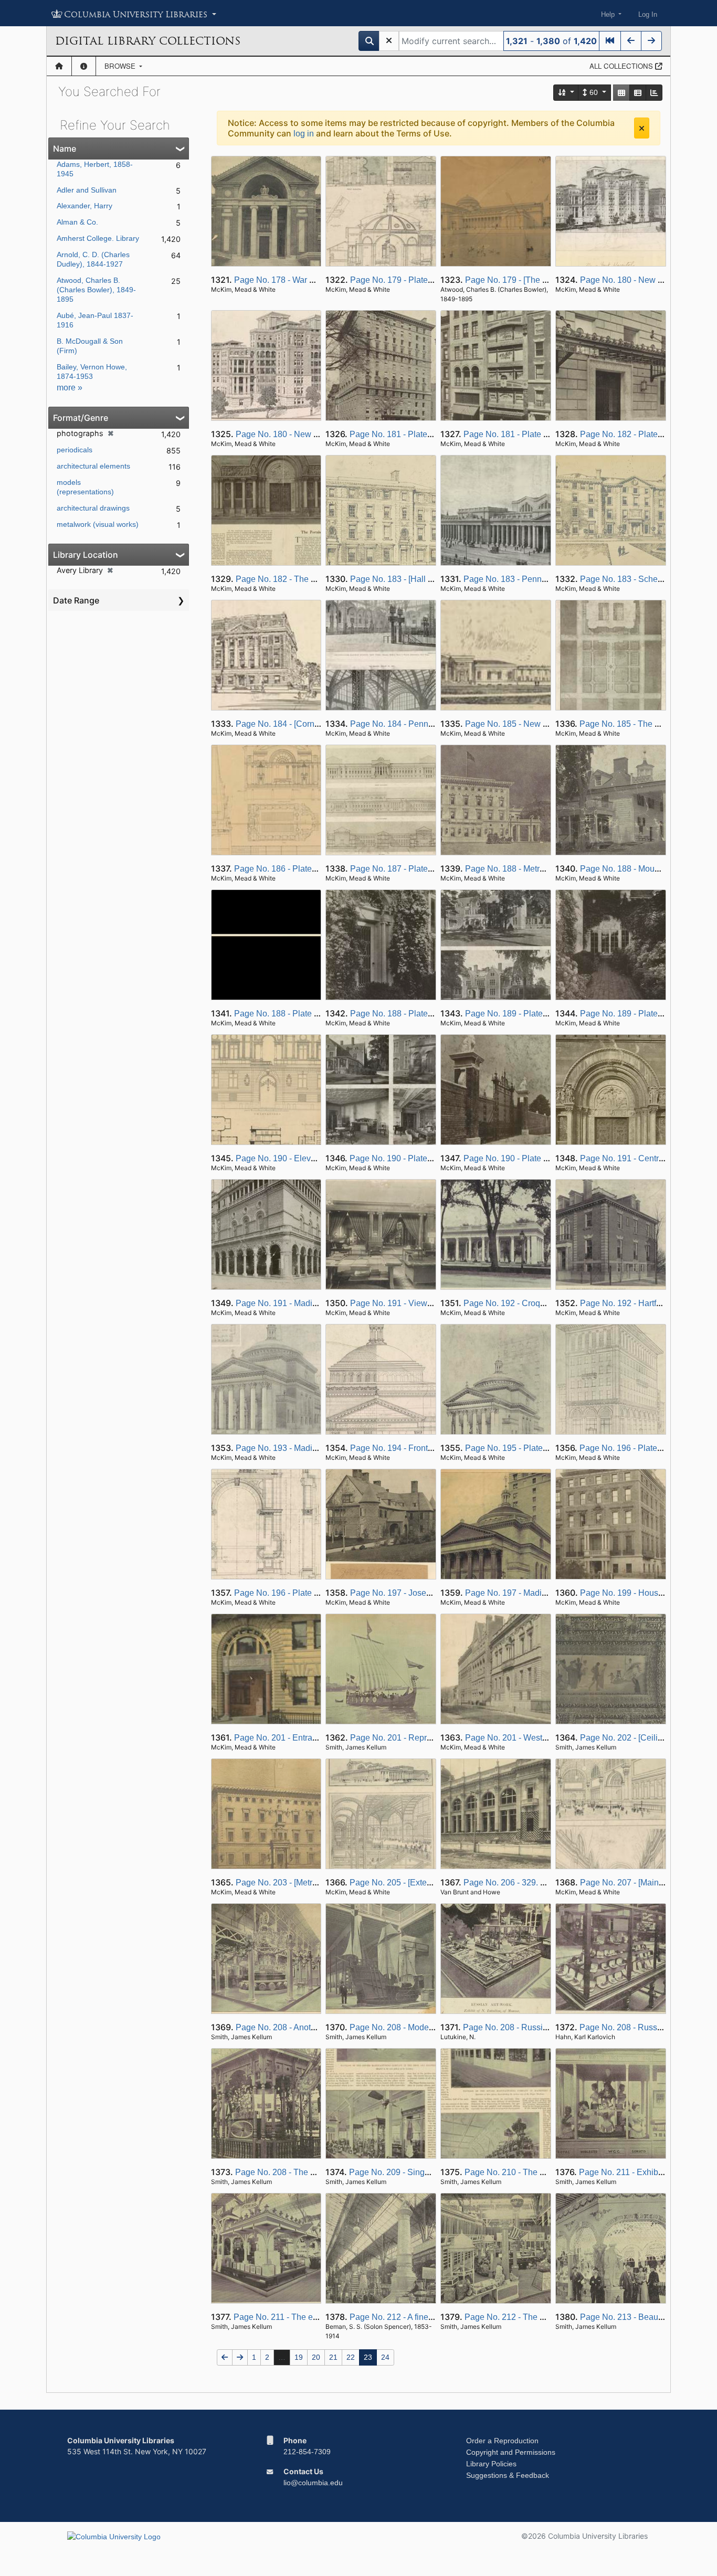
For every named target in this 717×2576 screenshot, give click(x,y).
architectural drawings (93, 508)
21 (333, 2357)
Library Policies (491, 2464)
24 (385, 2357)
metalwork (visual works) (98, 524)
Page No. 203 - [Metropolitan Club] (300, 1883)
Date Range (76, 600)
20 (316, 2357)
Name (65, 149)
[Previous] (631, 41)
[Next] (651, 41)
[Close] (642, 128)
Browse (121, 66)
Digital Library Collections (148, 41)
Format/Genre (81, 418)
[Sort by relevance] (566, 93)
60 (594, 92)
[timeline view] (654, 93)
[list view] (638, 93)
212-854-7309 (307, 2452)
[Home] (59, 66)
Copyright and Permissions (511, 2452)
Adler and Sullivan (87, 190)
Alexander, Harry (85, 206)
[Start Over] (389, 41)
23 (368, 2357)
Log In (648, 14)
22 (351, 2357)
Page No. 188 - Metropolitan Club (527, 869)
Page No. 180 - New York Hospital (644, 280)
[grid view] (621, 93)
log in (304, 134)
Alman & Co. (77, 222)
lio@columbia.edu (313, 2483)
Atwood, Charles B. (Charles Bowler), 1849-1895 (96, 290)
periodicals (75, 450)
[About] (84, 66)
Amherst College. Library (98, 238)
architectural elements (93, 466)
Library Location (86, 555)
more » (70, 388)
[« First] (610, 41)
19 (299, 2357)
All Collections (622, 66)
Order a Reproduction (502, 2441)
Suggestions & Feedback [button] (508, 2475)
